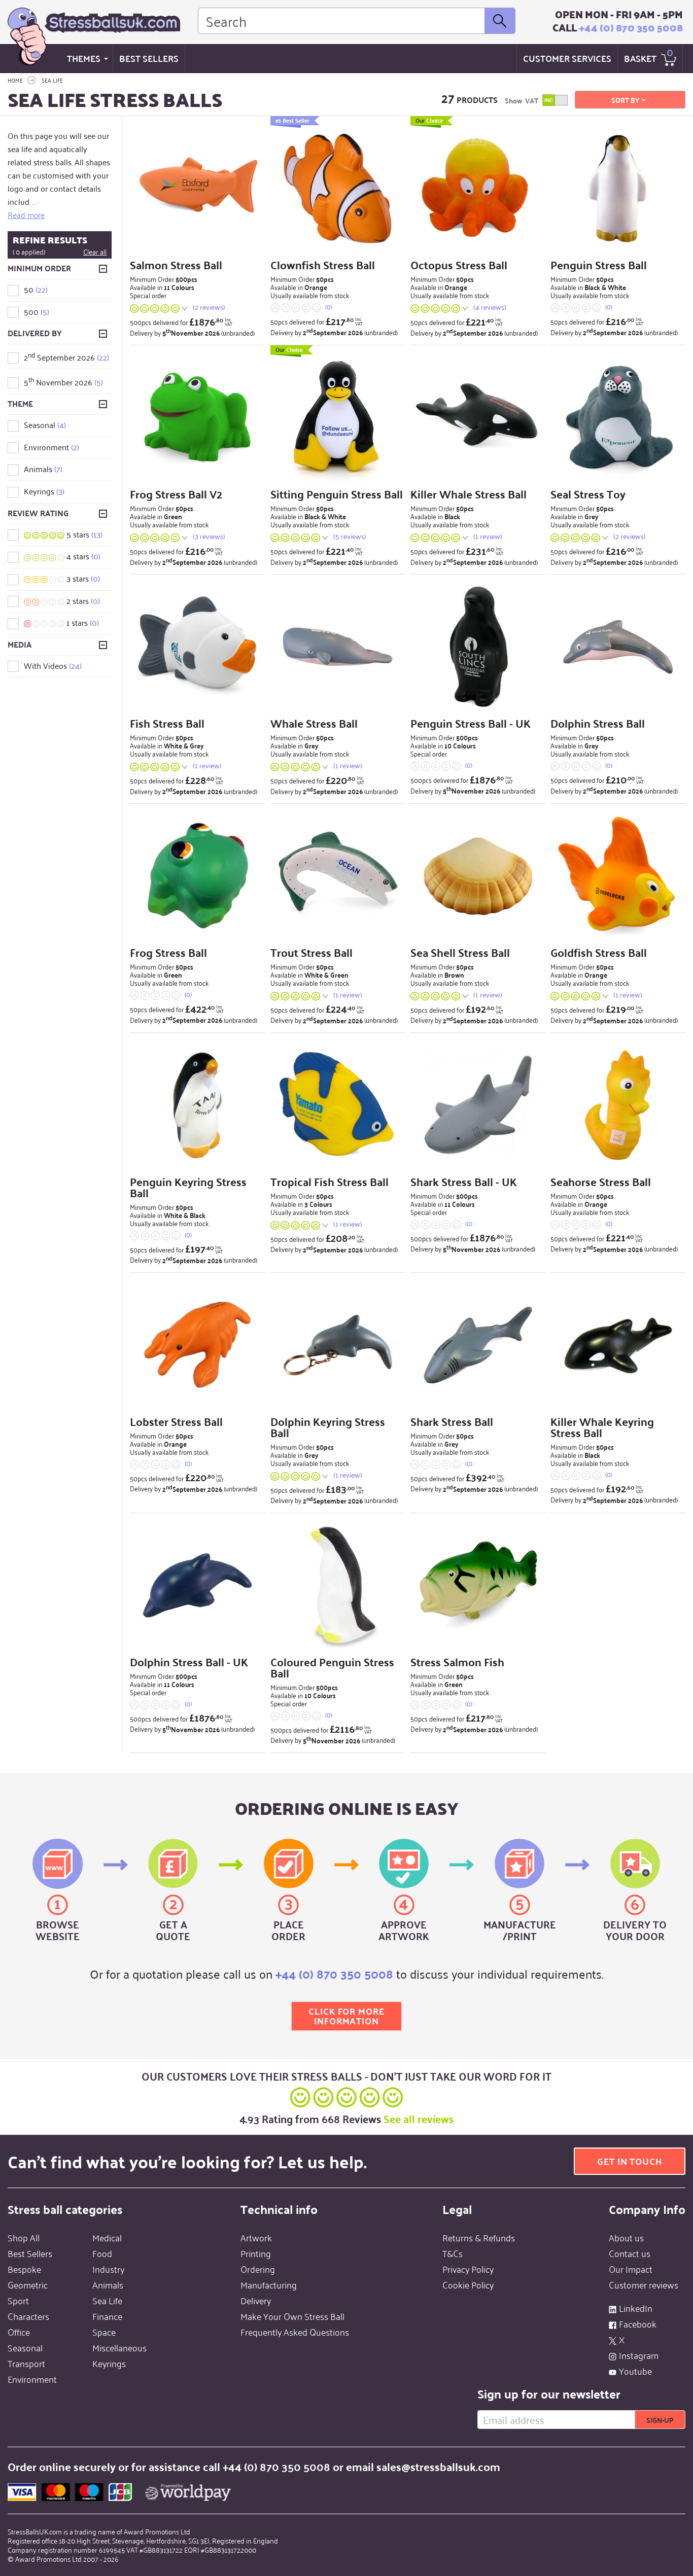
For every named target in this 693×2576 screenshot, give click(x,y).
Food (102, 2253)
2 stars (82, 600)
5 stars (83, 534)
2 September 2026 (66, 357)
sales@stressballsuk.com (438, 2466)
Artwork (256, 2237)
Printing (256, 2253)
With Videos (53, 665)
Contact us (630, 2253)
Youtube (635, 2371)
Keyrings (44, 491)
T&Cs (453, 2253)
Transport (26, 2363)
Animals (43, 469)
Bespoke (24, 2269)
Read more (26, 214)
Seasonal (45, 424)
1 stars (82, 622)
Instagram (639, 2355)
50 (36, 289)
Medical (107, 2237)
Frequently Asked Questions (295, 2332)
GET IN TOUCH (630, 2161)
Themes (84, 58)
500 (37, 311)
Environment (51, 447)
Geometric (28, 2284)
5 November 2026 (63, 382)
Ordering (258, 2269)
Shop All (24, 2237)
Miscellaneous (119, 2347)
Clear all (95, 252)
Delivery (256, 2300)
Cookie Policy (468, 2284)
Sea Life (107, 2300)
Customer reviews (644, 2284)
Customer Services (567, 58)
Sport (18, 2300)
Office (19, 2332)
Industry (108, 2269)
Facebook (638, 2323)
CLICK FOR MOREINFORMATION (346, 2016)
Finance (107, 2316)
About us (626, 2237)
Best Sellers (149, 58)
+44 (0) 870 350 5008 (631, 27)
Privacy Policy (468, 2269)
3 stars (82, 578)
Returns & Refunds (479, 2237)
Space (104, 2332)
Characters (28, 2316)
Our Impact (631, 2269)
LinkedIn (636, 2308)
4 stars (82, 556)
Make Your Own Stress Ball (292, 2316)
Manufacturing (269, 2284)
